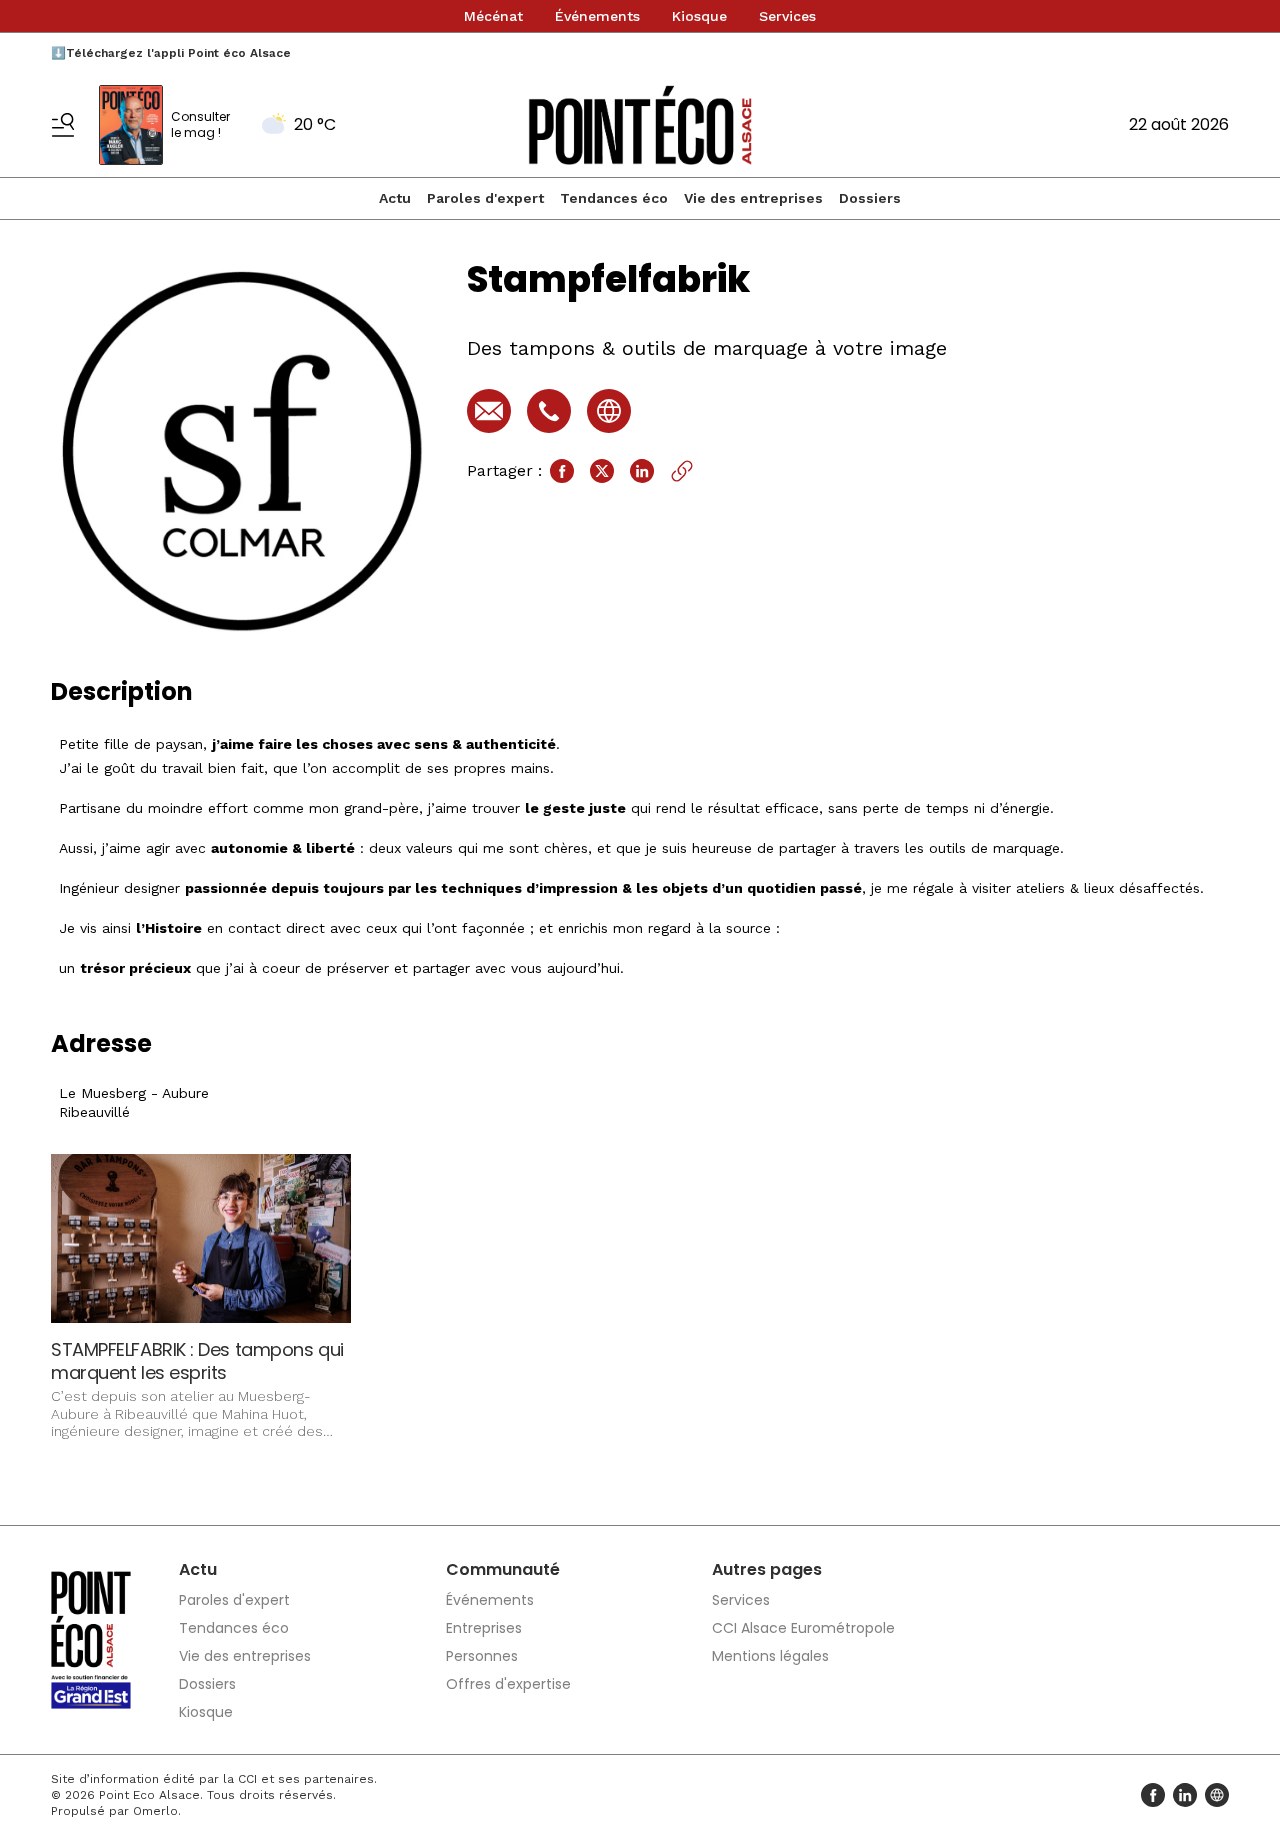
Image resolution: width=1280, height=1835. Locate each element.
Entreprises (484, 1628)
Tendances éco (614, 198)
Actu (395, 198)
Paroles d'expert (485, 198)
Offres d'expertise (508, 1684)
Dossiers (870, 198)
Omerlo (155, 1811)
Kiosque (699, 16)
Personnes (482, 1656)
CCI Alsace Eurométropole (803, 1628)
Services (787, 16)
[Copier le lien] (682, 471)
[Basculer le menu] (63, 125)
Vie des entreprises (753, 198)
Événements (597, 16)
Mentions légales (770, 1656)
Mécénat (493, 16)
